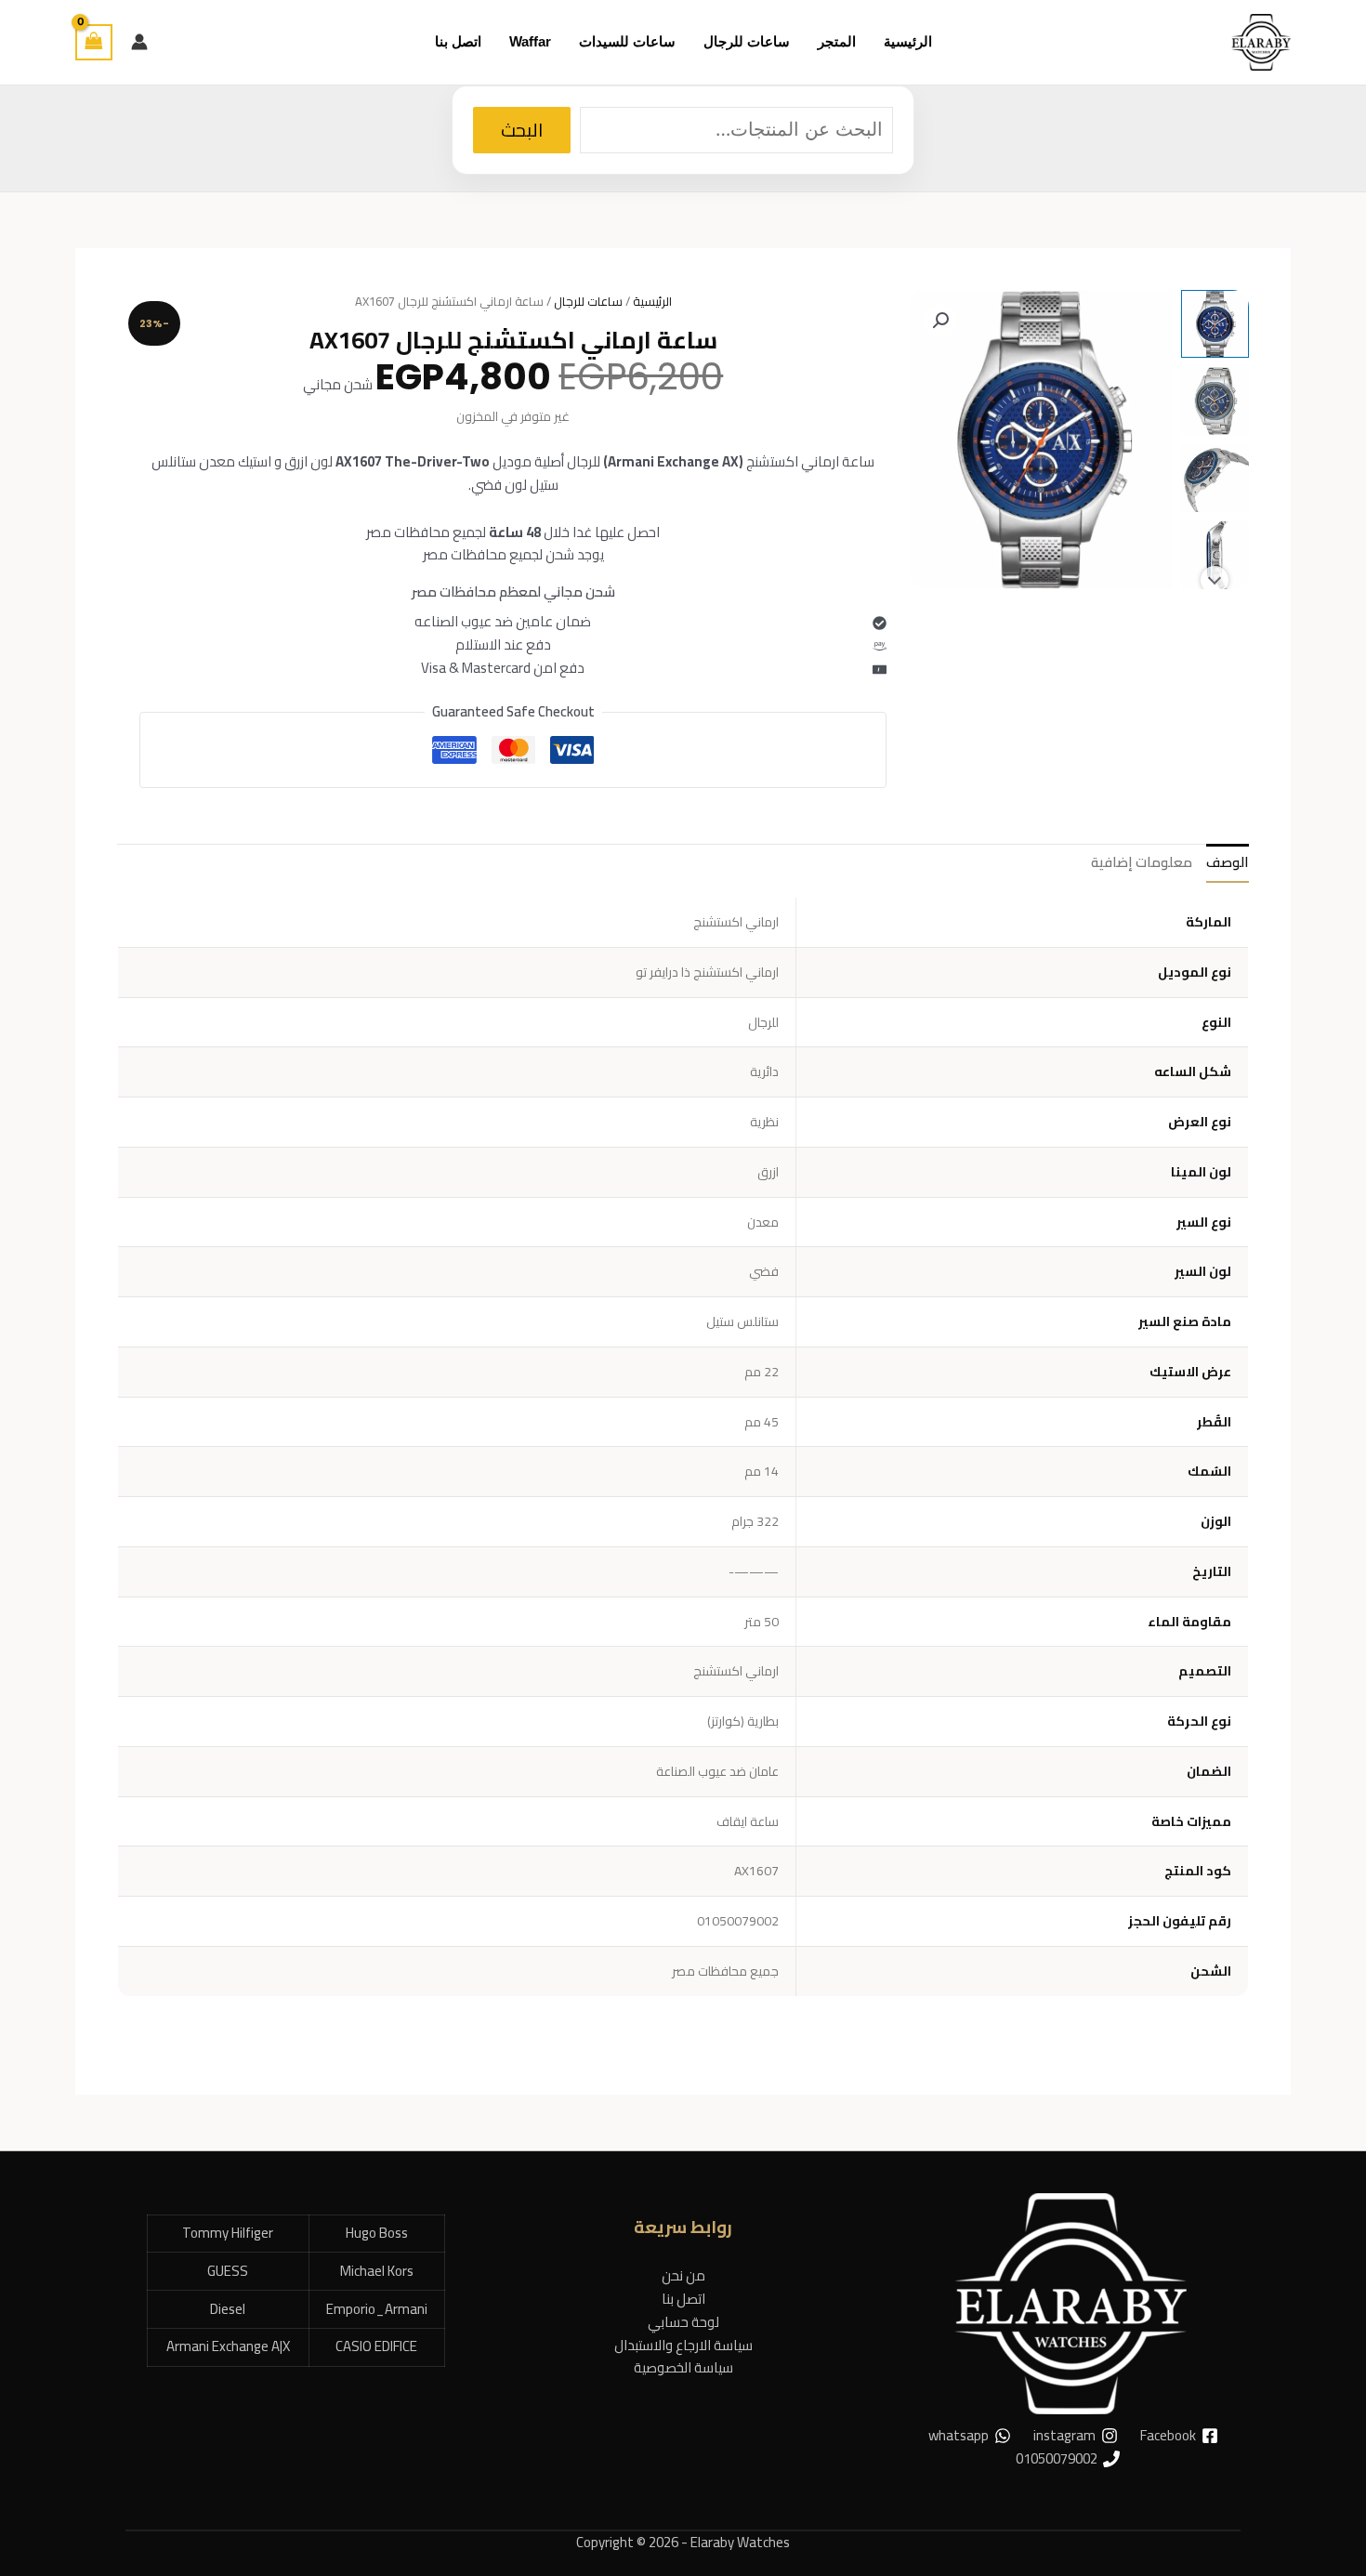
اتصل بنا (683, 2299)
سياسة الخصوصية (683, 2367)
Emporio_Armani (377, 2309)
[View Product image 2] (1215, 401)
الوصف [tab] (1228, 862)
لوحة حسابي (683, 2322)
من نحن (683, 2275)
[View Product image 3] (1215, 478)
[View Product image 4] (1215, 555)
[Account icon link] (139, 42)
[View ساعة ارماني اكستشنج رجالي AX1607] (1215, 324)
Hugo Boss (377, 2233)
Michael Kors (377, 2271)
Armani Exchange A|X (228, 2346)
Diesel (228, 2309)
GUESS (228, 2271)
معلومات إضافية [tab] (1142, 862)
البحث (522, 130)
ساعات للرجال (588, 301)
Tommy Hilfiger (228, 2233)
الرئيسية (652, 301)
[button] (940, 321)
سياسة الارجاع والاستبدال (683, 2345)
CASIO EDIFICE (376, 2346)
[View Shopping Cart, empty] (94, 42)
